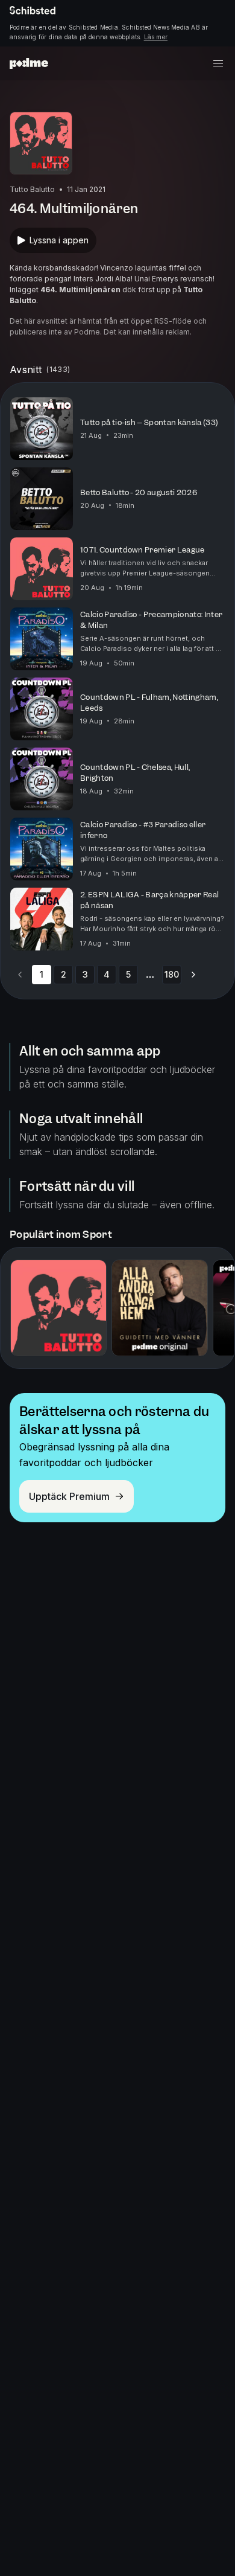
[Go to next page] (193, 975)
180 (172, 974)
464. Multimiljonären (80, 290)
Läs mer (156, 37)
